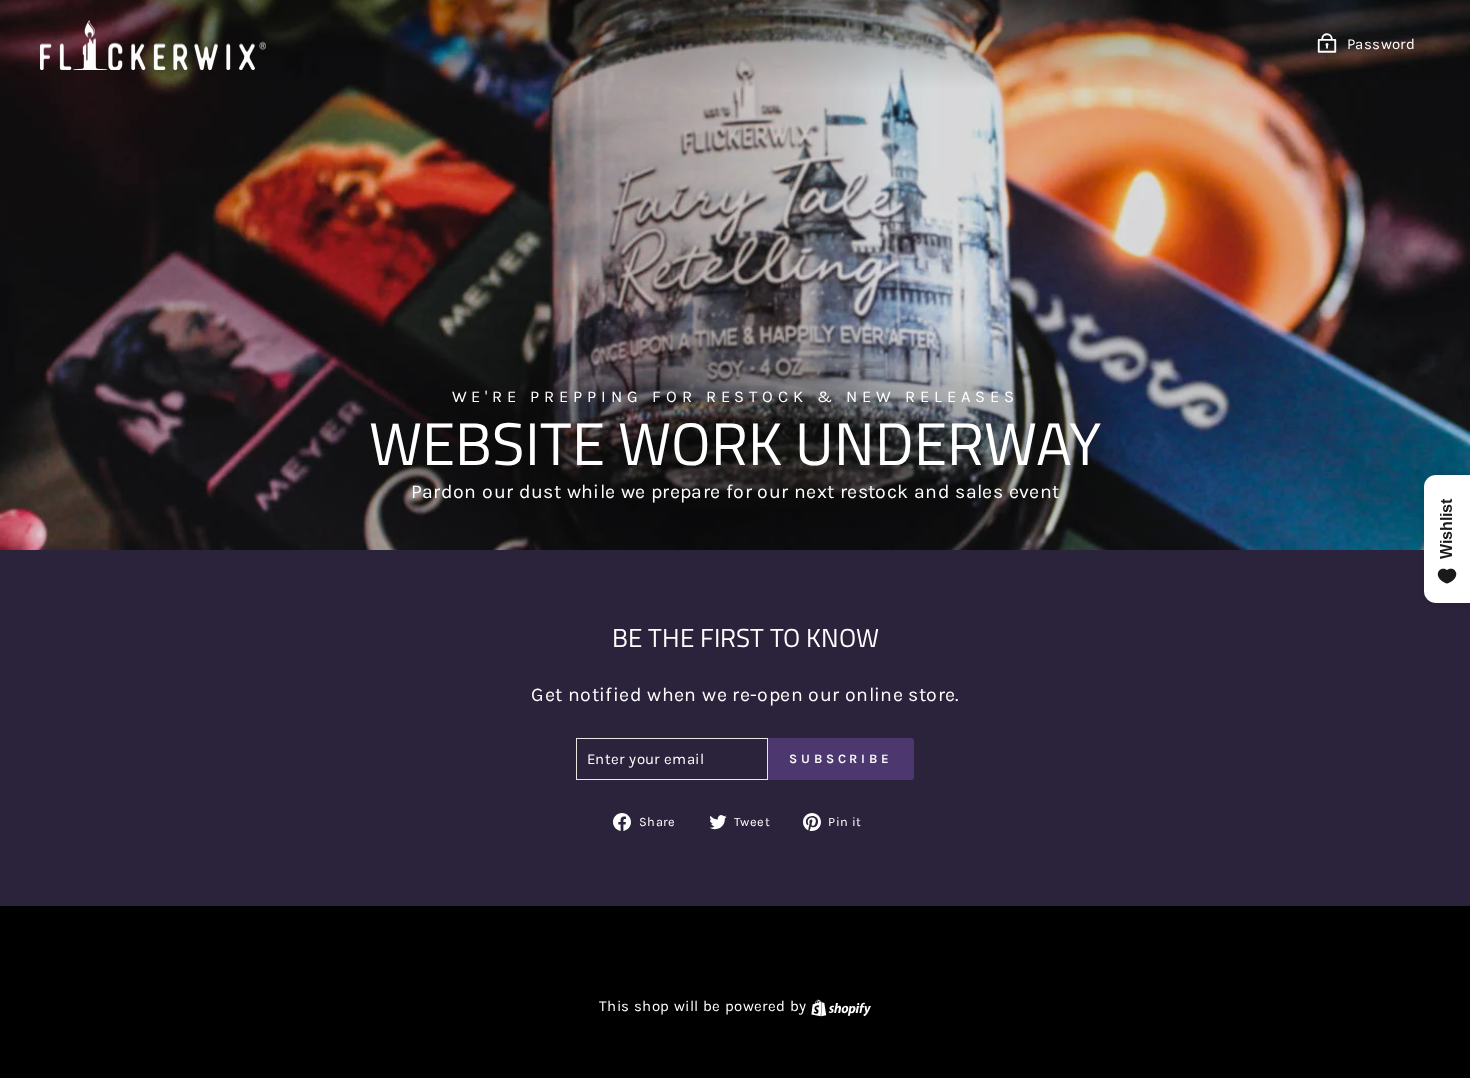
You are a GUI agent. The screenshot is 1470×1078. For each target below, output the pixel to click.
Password (1381, 44)
